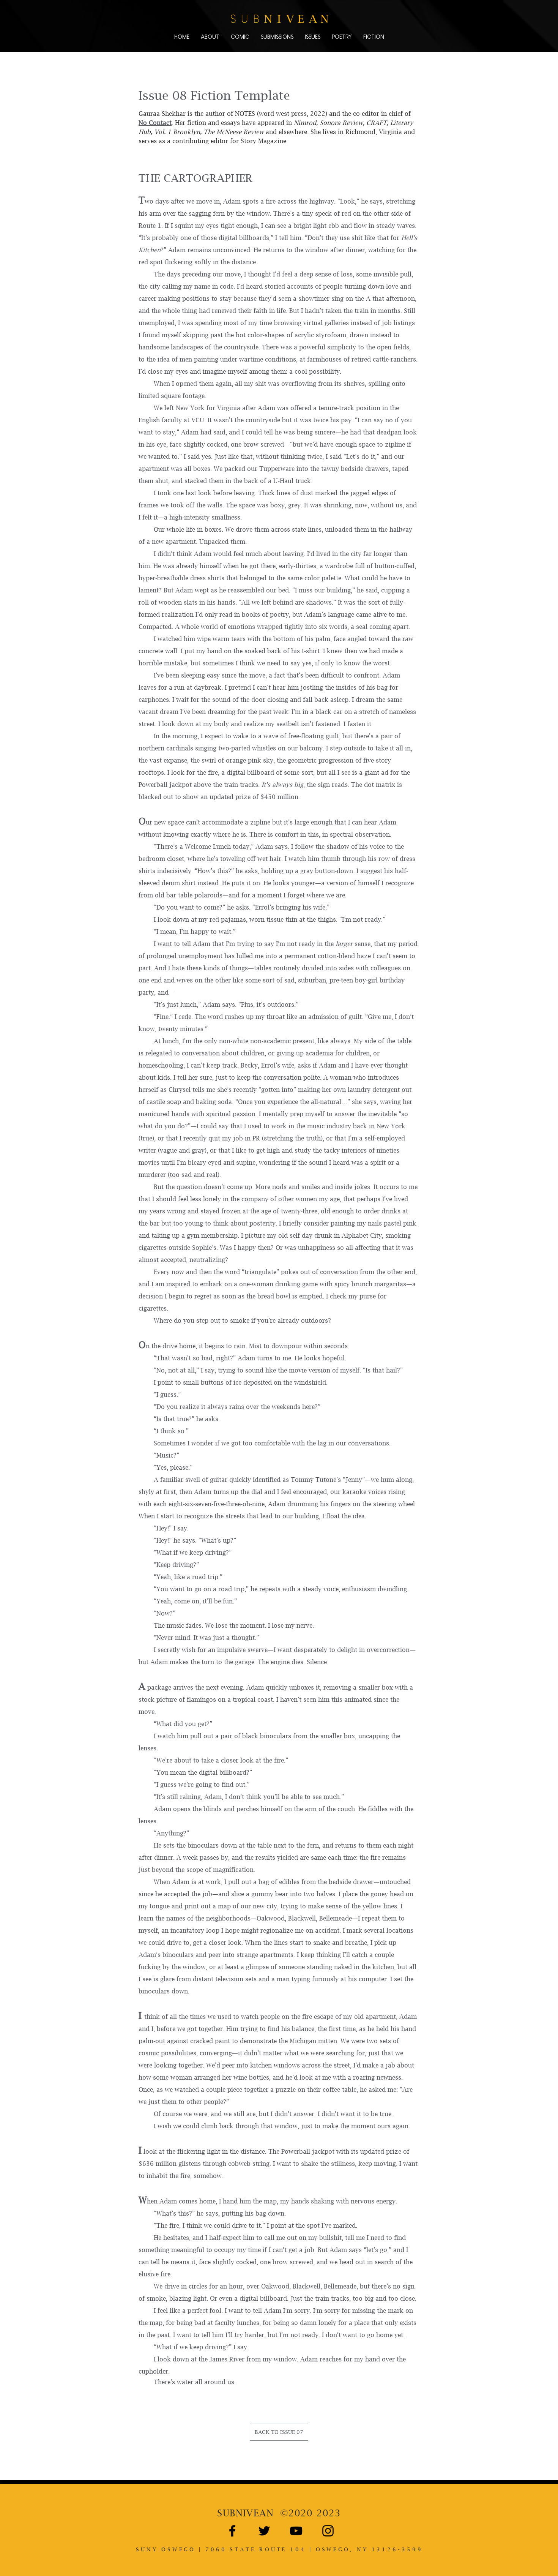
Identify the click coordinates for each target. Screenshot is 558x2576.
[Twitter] (264, 2531)
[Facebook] (232, 2531)
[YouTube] (296, 2531)
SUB (245, 2513)
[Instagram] (328, 2531)
